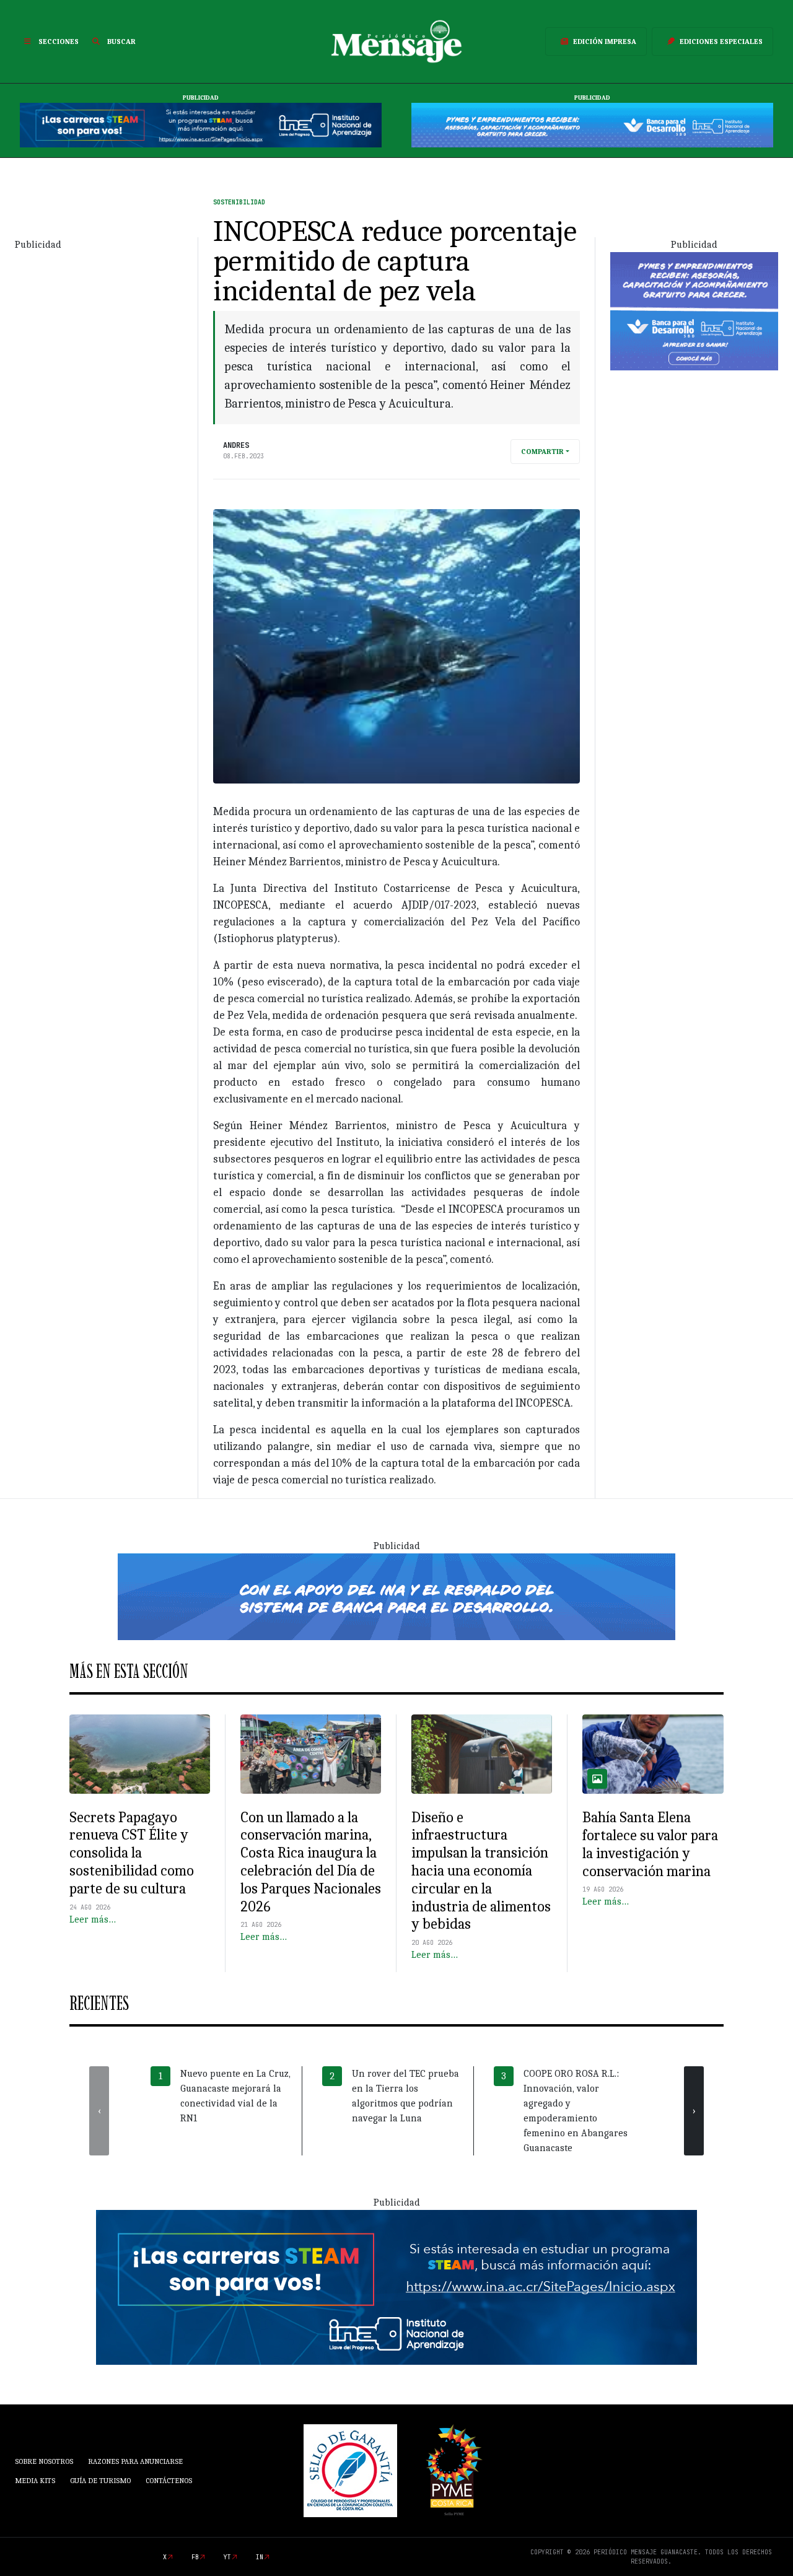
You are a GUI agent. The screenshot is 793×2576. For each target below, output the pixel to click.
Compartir (542, 452)
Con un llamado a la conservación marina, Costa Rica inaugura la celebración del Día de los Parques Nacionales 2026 (311, 1862)
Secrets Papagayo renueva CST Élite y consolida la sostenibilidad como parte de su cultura (132, 1853)
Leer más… (93, 1919)
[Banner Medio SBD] (396, 1596)
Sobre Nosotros (44, 2461)
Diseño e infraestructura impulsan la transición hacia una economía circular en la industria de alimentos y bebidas (481, 1871)
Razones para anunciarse (135, 2461)
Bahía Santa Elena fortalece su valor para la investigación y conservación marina (650, 1844)
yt (227, 2557)
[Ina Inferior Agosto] (396, 2287)
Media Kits (35, 2481)
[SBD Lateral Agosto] (694, 310)
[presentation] (99, 2111)
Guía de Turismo (100, 2481)
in (260, 2557)
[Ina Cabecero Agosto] (201, 124)
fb (195, 2557)
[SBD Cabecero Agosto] (592, 124)
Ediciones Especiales (721, 41)
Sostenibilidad (239, 202)
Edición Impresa (605, 41)
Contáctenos (169, 2481)
